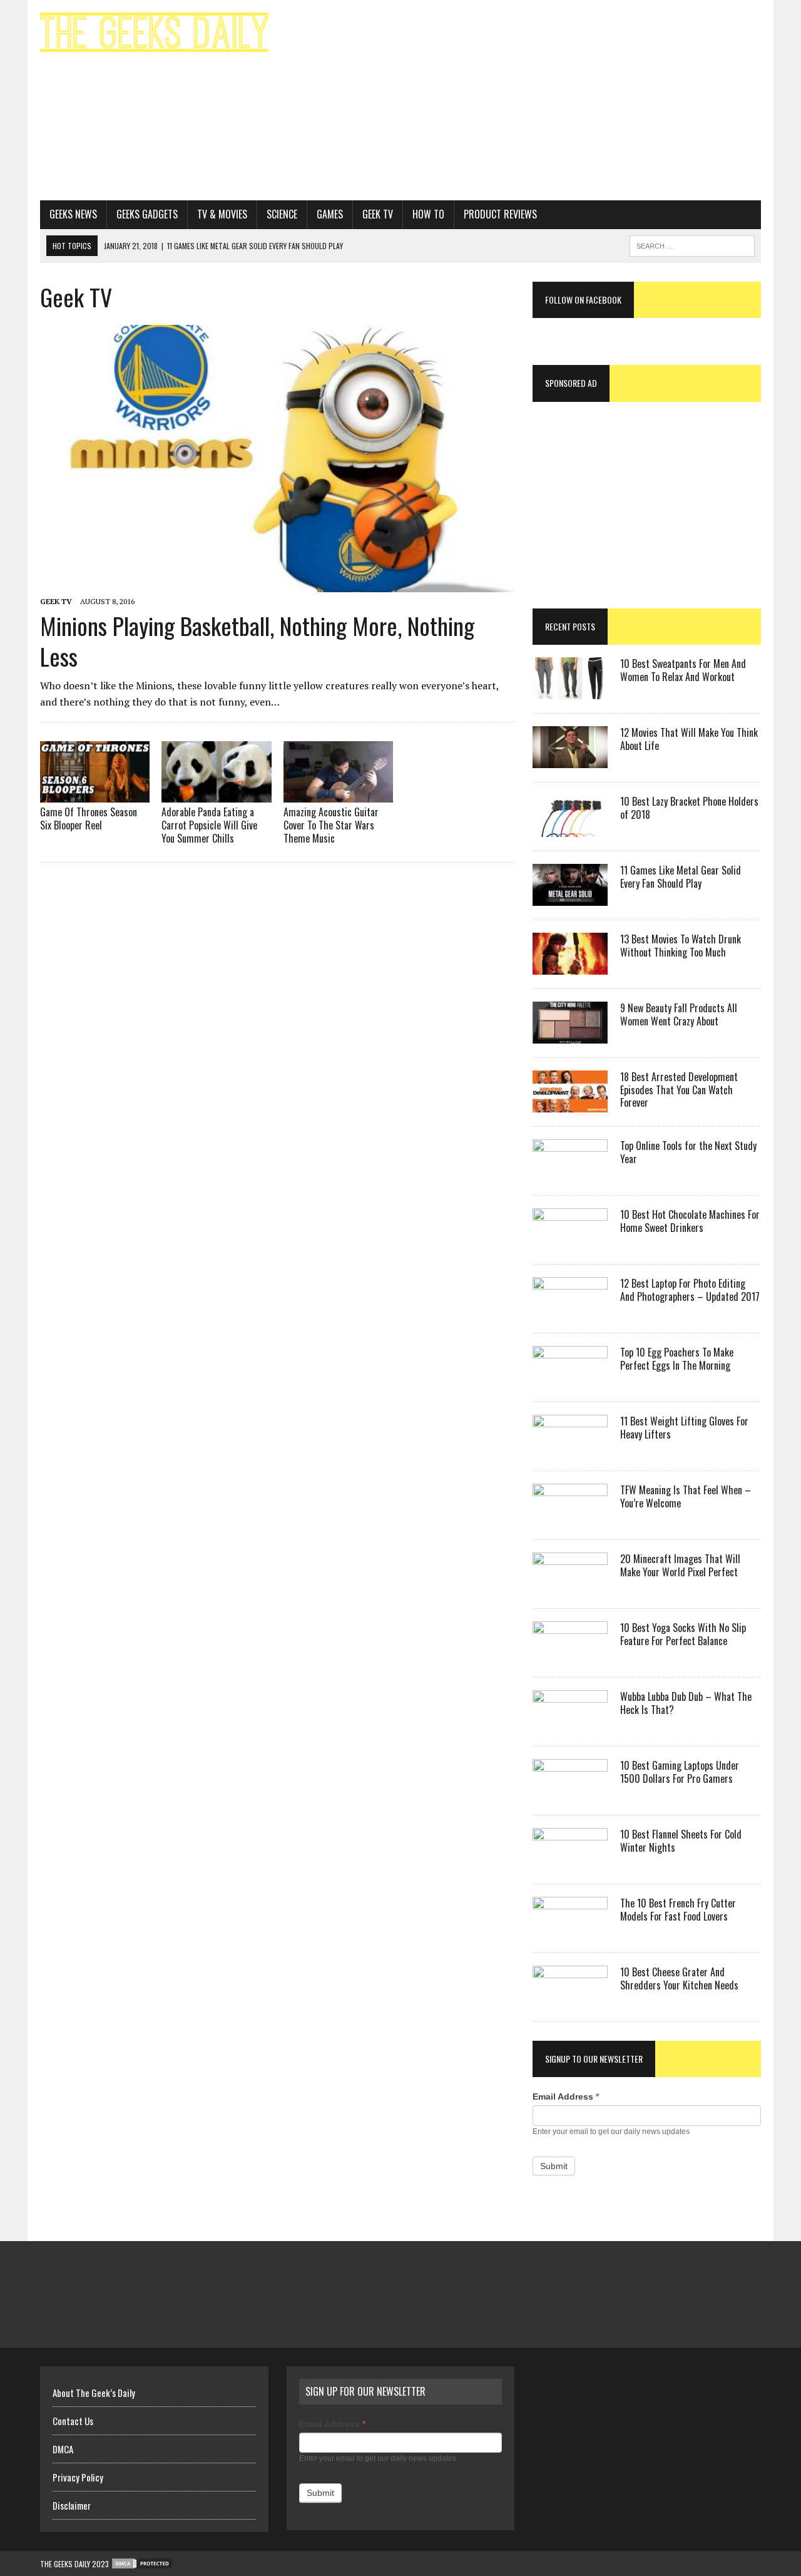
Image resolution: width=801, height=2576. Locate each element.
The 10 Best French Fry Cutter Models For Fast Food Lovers (678, 1910)
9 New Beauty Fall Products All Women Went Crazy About (679, 1014)
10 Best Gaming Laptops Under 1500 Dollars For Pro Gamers (680, 1772)
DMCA (63, 2449)
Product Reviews (500, 214)
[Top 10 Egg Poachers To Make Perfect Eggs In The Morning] (570, 1379)
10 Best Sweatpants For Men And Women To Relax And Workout (683, 670)
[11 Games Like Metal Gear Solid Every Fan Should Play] (570, 897)
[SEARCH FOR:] (692, 244)
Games (330, 214)
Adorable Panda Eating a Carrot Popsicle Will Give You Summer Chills (209, 825)
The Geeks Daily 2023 (74, 2564)
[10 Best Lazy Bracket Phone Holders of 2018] (570, 828)
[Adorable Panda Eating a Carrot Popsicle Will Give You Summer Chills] (216, 794)
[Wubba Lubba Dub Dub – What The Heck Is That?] (570, 1723)
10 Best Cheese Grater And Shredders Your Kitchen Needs (679, 1978)
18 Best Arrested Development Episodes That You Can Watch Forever (679, 1090)
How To (428, 214)
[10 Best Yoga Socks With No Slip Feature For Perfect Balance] (570, 1655)
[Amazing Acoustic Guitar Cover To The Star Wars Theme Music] (338, 794)
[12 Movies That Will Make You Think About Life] (570, 759)
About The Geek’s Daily (94, 2393)
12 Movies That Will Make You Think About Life (689, 739)
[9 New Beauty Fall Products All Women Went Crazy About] (570, 1035)
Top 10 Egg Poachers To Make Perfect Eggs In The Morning (677, 1359)
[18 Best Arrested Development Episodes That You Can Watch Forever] (570, 1104)
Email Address (566, 2096)
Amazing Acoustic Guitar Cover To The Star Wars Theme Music (331, 825)
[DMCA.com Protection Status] (141, 2564)
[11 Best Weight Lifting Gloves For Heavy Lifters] (570, 1448)
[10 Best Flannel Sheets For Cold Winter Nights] (570, 1861)
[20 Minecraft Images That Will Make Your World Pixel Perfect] (570, 1586)
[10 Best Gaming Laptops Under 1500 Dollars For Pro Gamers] (570, 1792)
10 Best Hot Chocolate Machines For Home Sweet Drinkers (690, 1221)
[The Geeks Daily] (154, 32)
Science (282, 214)
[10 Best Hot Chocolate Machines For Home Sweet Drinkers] (570, 1241)
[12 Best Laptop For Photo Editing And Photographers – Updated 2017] (570, 1310)
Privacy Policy (78, 2477)
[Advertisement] (524, 100)
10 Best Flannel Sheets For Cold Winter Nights (681, 1841)
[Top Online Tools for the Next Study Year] (570, 1173)
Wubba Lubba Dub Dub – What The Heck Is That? (686, 1703)
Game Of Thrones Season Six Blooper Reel (89, 818)
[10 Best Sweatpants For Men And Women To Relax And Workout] (570, 690)
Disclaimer (72, 2505)
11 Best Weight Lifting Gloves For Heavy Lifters (684, 1428)
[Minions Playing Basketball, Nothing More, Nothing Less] (277, 583)
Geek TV (378, 214)
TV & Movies (222, 214)
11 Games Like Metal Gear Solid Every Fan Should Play (681, 877)
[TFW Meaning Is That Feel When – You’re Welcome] (570, 1517)
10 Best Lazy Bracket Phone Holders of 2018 (689, 808)
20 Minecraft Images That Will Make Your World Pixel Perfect (680, 1565)
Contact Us (73, 2421)
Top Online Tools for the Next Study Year (688, 1152)
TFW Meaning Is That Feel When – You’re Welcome (686, 1496)
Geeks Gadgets (147, 214)
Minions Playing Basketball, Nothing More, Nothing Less (257, 641)
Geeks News (73, 214)
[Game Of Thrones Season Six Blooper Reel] (95, 794)
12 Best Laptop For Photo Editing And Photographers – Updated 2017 (690, 1290)
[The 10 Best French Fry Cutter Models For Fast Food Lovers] (570, 1930)
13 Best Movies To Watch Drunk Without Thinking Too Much (681, 946)
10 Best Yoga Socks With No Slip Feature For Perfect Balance (683, 1634)
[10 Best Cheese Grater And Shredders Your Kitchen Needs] (570, 1999)
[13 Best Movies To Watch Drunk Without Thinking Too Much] (570, 966)
